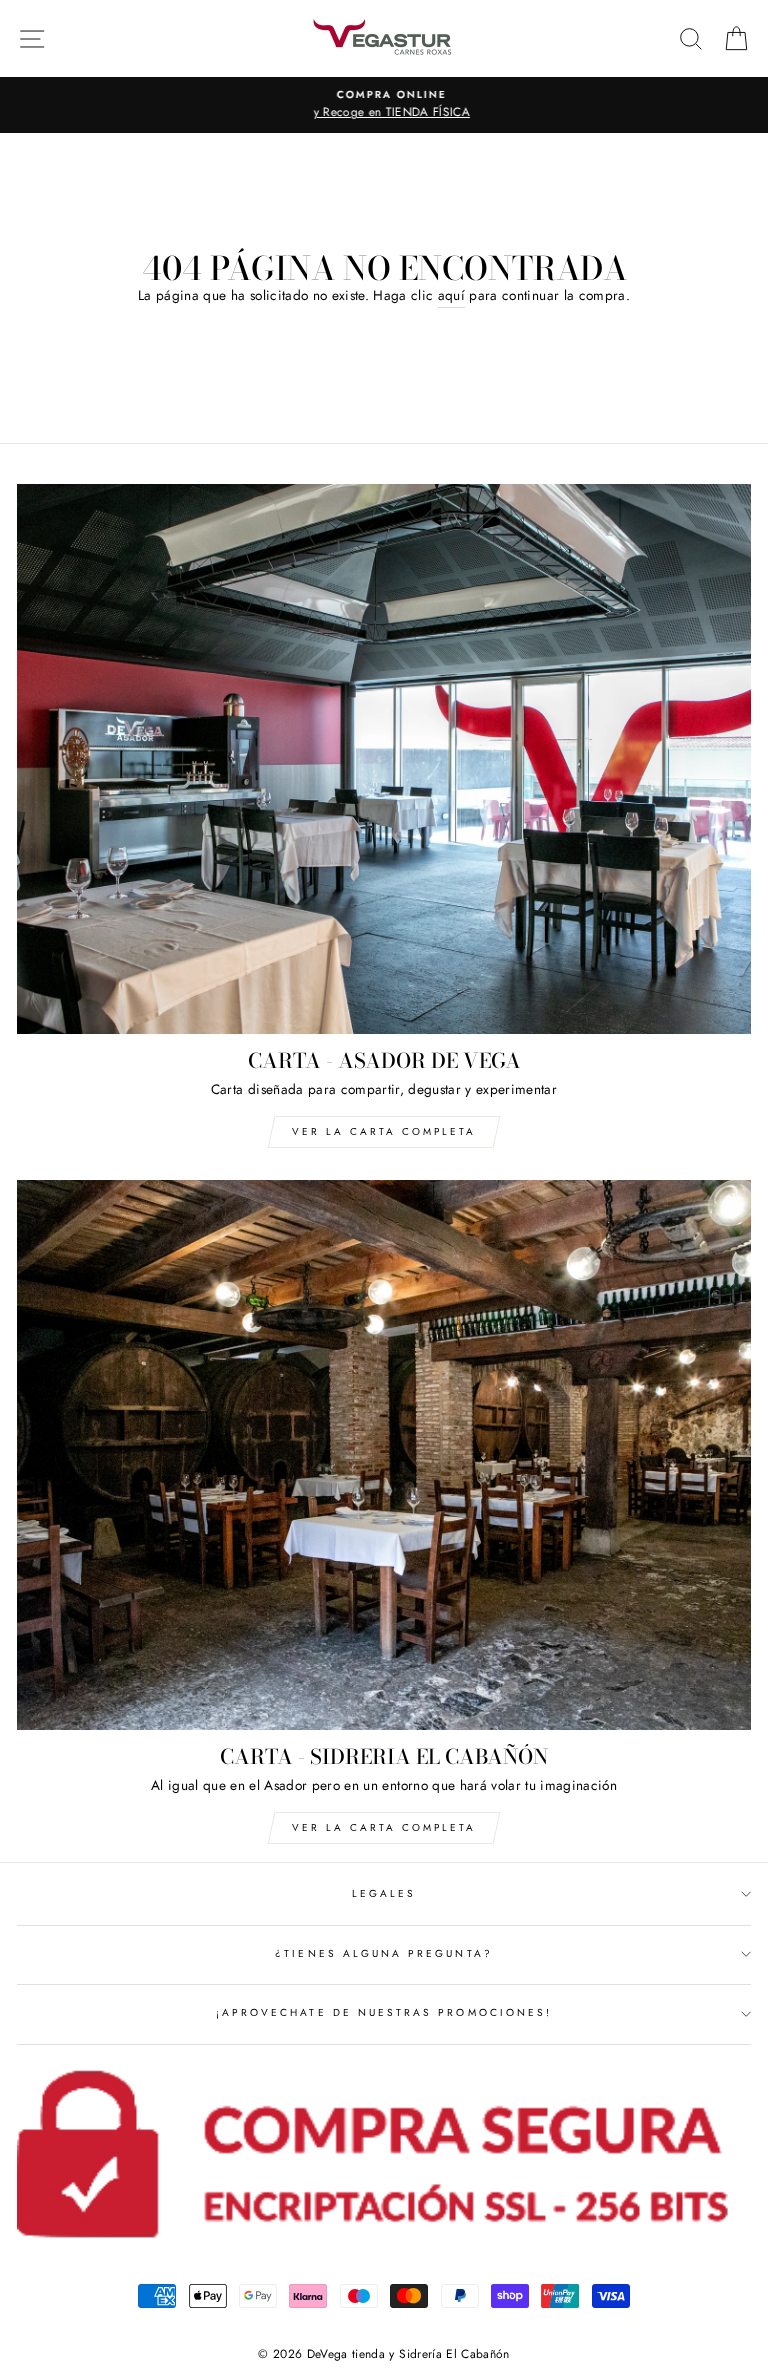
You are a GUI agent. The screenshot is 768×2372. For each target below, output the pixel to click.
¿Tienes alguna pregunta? (383, 1953)
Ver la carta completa (384, 1827)
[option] (384, 105)
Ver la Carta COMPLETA (384, 1131)
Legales (384, 1893)
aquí (451, 295)
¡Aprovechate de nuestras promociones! (384, 2012)
